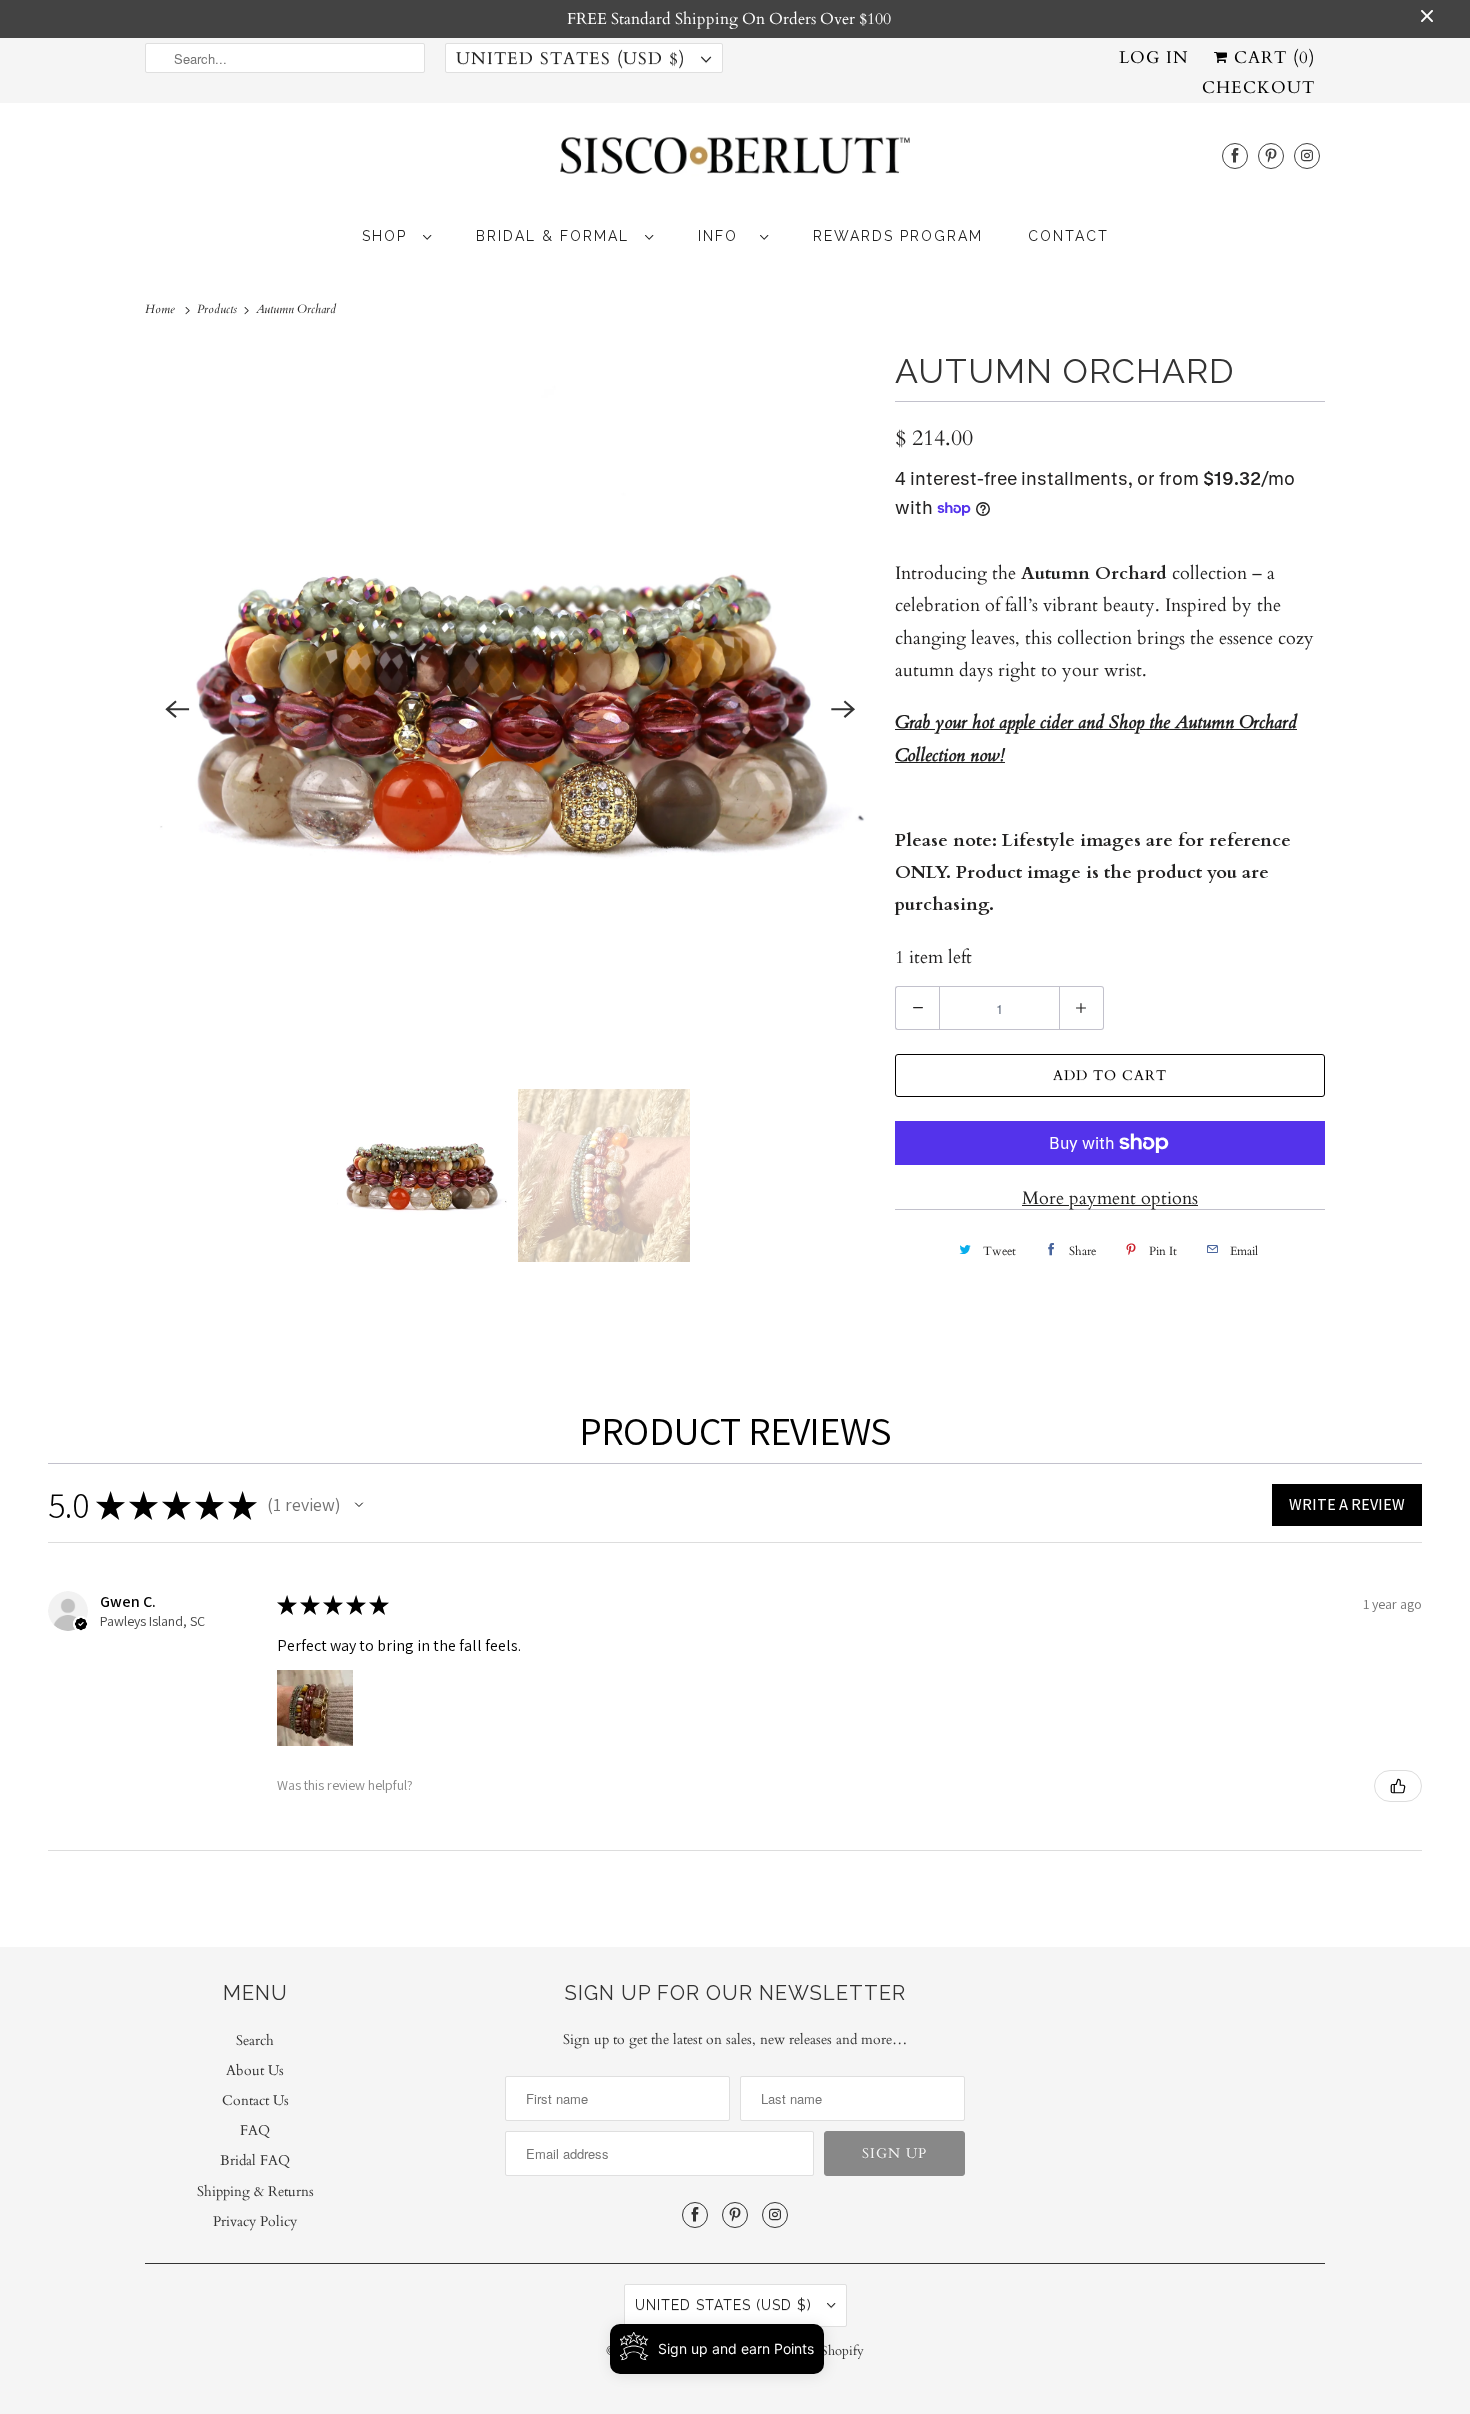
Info (724, 236)
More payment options (1110, 1198)
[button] (359, 1505)
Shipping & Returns (255, 2191)
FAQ (255, 2130)
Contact (1068, 236)
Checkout (1258, 87)
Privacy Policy (255, 2221)
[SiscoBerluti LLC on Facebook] (1235, 155)
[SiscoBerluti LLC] (735, 161)
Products (218, 309)
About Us (255, 2070)
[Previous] (177, 709)
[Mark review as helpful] (1398, 1786)
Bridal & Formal (555, 236)
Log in (1154, 57)
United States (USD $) (573, 58)
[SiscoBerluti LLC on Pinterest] (1271, 155)
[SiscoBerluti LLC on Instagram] (1307, 155)
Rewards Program (898, 236)
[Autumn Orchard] (510, 709)
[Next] (843, 709)
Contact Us (255, 2100)
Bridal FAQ (255, 2160)
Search (255, 2040)
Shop (387, 236)
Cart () (1271, 57)
